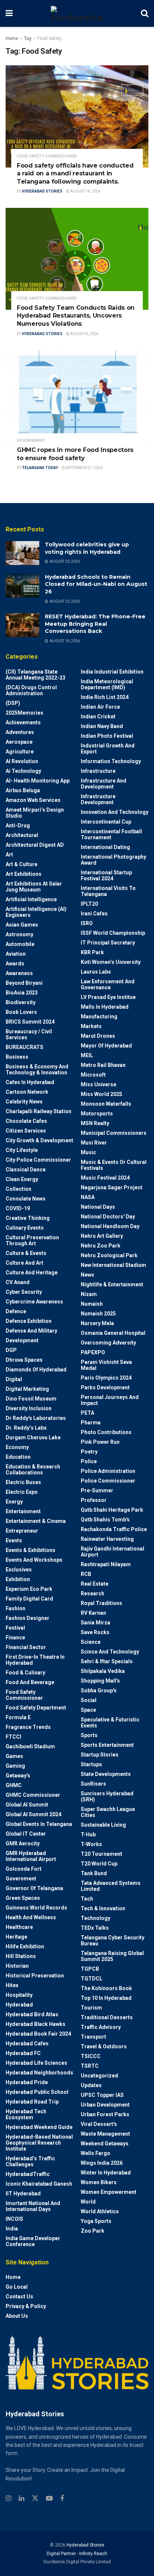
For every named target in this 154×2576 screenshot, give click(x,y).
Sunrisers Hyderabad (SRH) (107, 1796)
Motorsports (97, 1114)
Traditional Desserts (107, 2017)
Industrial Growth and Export (108, 749)
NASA (88, 1197)
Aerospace (19, 742)
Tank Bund (94, 1873)
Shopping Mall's (100, 1681)
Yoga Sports (96, 2221)
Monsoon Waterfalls (106, 1104)
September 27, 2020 (84, 468)
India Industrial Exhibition (112, 672)
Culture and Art (24, 1263)
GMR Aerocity (23, 1843)
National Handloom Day (110, 1226)
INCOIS (14, 2219)
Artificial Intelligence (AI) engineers (36, 912)
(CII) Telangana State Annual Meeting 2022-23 (36, 675)
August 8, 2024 (84, 334)
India (12, 2229)
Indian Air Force (100, 707)
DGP (11, 1350)
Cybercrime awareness (34, 1302)
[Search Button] (145, 13)
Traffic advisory (101, 2027)
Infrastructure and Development (104, 784)
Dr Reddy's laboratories (36, 1418)
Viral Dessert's (99, 2124)
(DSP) (13, 703)
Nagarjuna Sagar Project (112, 1187)
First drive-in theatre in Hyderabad (35, 1660)
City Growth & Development (39, 1140)
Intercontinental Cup (106, 822)
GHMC (14, 1785)
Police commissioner (108, 1481)
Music (88, 1152)
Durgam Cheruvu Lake (33, 1437)
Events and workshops (34, 1560)
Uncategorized (99, 2076)
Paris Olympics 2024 (106, 1378)
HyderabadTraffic (28, 2174)
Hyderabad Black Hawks (36, 2024)
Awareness (19, 973)
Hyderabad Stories (42, 191)
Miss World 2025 (101, 1094)
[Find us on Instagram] (8, 2499)
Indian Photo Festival (107, 736)
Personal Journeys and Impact (110, 1400)
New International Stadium (113, 1265)
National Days (98, 1207)
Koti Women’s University (111, 962)
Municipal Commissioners (114, 1133)
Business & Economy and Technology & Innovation (37, 1070)
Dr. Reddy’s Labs (26, 1428)
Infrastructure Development (98, 799)
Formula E (18, 1717)
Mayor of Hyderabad (106, 1046)
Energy (14, 1502)
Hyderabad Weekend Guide (39, 2127)
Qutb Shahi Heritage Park (112, 1510)
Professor (94, 1500)
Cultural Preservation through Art (32, 1240)
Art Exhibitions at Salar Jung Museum (34, 887)
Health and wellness (31, 1917)
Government (31, 441)
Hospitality (19, 1995)
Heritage (16, 1937)
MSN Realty (95, 1123)
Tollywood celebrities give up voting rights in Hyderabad (87, 548)
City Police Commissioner (38, 1160)
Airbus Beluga (23, 790)
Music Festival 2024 (105, 1178)
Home (12, 38)
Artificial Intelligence (31, 899)
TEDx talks (95, 1928)
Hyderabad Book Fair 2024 (38, 2034)
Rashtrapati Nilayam (106, 1564)
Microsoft (93, 1075)
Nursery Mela (97, 1323)
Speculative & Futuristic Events (110, 1723)
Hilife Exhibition (25, 1946)
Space (88, 1710)
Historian (17, 1966)
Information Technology (111, 761)
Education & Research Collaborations (33, 1470)
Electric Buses (23, 1482)
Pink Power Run (100, 1442)
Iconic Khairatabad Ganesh (39, 2184)
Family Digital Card (29, 1599)
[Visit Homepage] (77, 13)
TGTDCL (92, 1979)
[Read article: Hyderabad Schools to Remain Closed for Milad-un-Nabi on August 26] (22, 586)
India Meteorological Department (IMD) (107, 684)
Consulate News (26, 1199)
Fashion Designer (27, 1618)
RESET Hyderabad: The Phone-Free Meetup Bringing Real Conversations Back (95, 624)
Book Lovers (21, 1012)
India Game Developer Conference (33, 2241)
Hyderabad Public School (37, 2092)
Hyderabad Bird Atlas (32, 2014)
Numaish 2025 (98, 1314)
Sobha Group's (99, 1690)
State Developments (106, 1774)
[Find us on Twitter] (35, 2498)
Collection (19, 1189)
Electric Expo (22, 1492)
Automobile (20, 944)
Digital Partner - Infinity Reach (77, 2554)
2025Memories (24, 713)
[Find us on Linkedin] (21, 2499)
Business (17, 1057)
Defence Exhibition (29, 1321)
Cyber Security (24, 1292)
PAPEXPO (93, 1352)
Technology (96, 1918)
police (89, 1461)
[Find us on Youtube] (49, 2499)
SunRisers (93, 1784)
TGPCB (90, 1969)
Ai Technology (23, 771)
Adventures (20, 732)
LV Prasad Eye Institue (108, 997)
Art (9, 855)
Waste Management (105, 2134)
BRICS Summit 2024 (30, 1022)
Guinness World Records (36, 1908)
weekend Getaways (105, 2143)
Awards (15, 964)
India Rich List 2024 (105, 697)
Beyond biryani (24, 983)
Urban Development (105, 2105)
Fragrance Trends (28, 1727)
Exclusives (19, 1570)
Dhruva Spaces (24, 1360)
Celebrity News (24, 1102)
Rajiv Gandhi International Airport (113, 1552)
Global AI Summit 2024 (33, 1814)
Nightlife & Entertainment (112, 1284)
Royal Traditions (101, 1603)
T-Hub (88, 1835)
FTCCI (13, 1737)
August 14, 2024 (85, 191)
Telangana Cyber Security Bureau (113, 1940)
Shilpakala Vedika (103, 1671)
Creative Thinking (28, 1218)
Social (89, 1700)
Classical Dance (26, 1170)
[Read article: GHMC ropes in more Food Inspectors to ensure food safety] (77, 401)
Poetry (89, 1452)
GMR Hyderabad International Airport (31, 1856)
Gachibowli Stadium (30, 1746)
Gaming (15, 1766)
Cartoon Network (27, 1092)
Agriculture (20, 752)
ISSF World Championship (113, 933)
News (87, 1275)
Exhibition (18, 1579)
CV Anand (18, 1282)
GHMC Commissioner (33, 1795)
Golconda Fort (24, 1869)
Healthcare (19, 1927)
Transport (93, 2037)
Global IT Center (26, 1834)
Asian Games (22, 925)
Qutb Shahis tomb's (105, 1520)
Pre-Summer (97, 1490)
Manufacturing (99, 1017)
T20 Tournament (101, 1854)
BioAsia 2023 (22, 993)
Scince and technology (110, 1652)
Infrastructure (98, 771)
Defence (16, 1311)
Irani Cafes (94, 914)
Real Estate (95, 1584)
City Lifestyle (22, 1150)
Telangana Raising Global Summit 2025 (112, 1956)
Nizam (89, 1294)
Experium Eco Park (29, 1589)
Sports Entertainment (107, 1745)
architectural (22, 835)
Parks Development (105, 1387)
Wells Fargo (96, 2153)
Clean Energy (22, 1179)
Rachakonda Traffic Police (114, 1529)
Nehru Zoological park (109, 1255)
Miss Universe (98, 1084)
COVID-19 (18, 1208)
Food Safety (50, 38)
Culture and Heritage (32, 1273)
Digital (14, 1379)
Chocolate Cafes (26, 1121)
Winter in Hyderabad (106, 2173)
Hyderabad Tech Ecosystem (26, 2114)
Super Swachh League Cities (108, 1812)
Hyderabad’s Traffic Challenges (30, 2161)
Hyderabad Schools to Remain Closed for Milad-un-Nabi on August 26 (96, 584)
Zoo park (93, 2231)
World (88, 2202)
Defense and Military (31, 1331)
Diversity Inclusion (29, 1408)
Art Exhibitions (24, 874)
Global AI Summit (27, 1805)
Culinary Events (25, 1228)
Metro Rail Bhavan (103, 1065)
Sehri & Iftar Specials (107, 1661)
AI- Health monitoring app (38, 781)
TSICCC (91, 2056)
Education (18, 1457)
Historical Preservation (35, 1976)
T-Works (91, 1844)
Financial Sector (26, 1647)
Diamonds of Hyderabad (36, 1370)
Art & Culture (21, 864)
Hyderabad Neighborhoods (39, 2073)
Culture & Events (26, 1253)
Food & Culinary (25, 1673)
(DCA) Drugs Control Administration (31, 690)
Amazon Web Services (33, 800)
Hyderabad (19, 2005)
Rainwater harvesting (107, 1539)
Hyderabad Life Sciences (36, 2063)
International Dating (105, 847)
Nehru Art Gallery (102, 1236)
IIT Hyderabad (23, 2193)
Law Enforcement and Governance (108, 984)
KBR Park (92, 952)
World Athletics (100, 2211)
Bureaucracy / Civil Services (29, 1034)
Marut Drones (98, 1036)
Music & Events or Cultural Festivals (114, 1165)
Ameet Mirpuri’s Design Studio (35, 813)
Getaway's (18, 1776)
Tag (28, 38)
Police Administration (108, 1471)
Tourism (91, 2008)
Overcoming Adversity (108, 1343)
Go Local (17, 2287)
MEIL (87, 1055)
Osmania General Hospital (113, 1333)
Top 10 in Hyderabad (106, 1998)
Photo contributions (106, 1432)
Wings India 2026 (102, 2163)
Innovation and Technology (115, 812)
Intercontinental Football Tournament (111, 834)
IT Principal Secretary (108, 943)
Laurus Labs (96, 972)
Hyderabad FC (23, 2053)
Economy (17, 1447)
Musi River (94, 1143)
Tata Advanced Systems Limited (111, 1886)
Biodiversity (21, 1002)
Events (14, 1540)
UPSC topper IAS (102, 2095)
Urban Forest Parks (105, 2114)
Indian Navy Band (102, 726)
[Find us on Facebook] (62, 2499)
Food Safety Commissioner (47, 156)
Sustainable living (103, 1825)
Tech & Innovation (103, 1908)
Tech (87, 1899)
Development (22, 1340)
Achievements (23, 722)
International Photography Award (113, 860)
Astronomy (19, 934)
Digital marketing (27, 1389)
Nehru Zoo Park (101, 1246)
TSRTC (90, 2066)
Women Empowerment (109, 2192)
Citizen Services (26, 1131)
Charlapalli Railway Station (38, 1111)
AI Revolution (22, 761)
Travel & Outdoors (104, 2046)
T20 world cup (99, 1864)
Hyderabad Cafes (27, 2043)
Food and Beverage (30, 1682)
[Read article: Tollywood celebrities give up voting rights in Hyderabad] (22, 553)
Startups (91, 1764)
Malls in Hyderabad (105, 1007)
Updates (91, 2085)
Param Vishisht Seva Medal (106, 1365)
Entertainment (23, 1511)
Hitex (12, 1985)
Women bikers (99, 2182)
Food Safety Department (36, 1708)
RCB (86, 1574)
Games (14, 1756)
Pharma (91, 1423)
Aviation (16, 954)
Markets (91, 1026)
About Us (17, 2316)
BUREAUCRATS (24, 1047)
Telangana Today (40, 468)
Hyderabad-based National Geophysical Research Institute (39, 2143)
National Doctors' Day (108, 1217)
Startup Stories (100, 1755)
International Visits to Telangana (108, 891)
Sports (89, 1735)
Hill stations (21, 1956)
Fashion (16, 1608)
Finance (15, 1637)
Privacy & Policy (26, 2306)
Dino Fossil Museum (31, 1399)
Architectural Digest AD (35, 845)
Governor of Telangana (34, 1888)
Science (91, 1642)
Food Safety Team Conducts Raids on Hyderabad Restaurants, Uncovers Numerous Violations (76, 316)
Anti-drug (18, 825)
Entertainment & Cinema (36, 1521)
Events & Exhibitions (30, 1550)
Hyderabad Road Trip (32, 2102)
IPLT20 (89, 904)
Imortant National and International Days (33, 2206)
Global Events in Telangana (39, 1824)
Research (93, 1593)
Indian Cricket (98, 716)
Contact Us (19, 2296)
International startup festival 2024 (106, 875)
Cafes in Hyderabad (30, 1082)
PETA (87, 1413)
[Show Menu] (9, 13)
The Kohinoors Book (106, 1988)
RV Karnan (93, 1613)
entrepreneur (22, 1531)
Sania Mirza (96, 1623)
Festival (15, 1628)
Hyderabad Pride (27, 2082)
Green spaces (23, 1898)
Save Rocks (95, 1632)
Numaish (92, 1304)
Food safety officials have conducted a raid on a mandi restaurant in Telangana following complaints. (75, 174)
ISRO (87, 923)
